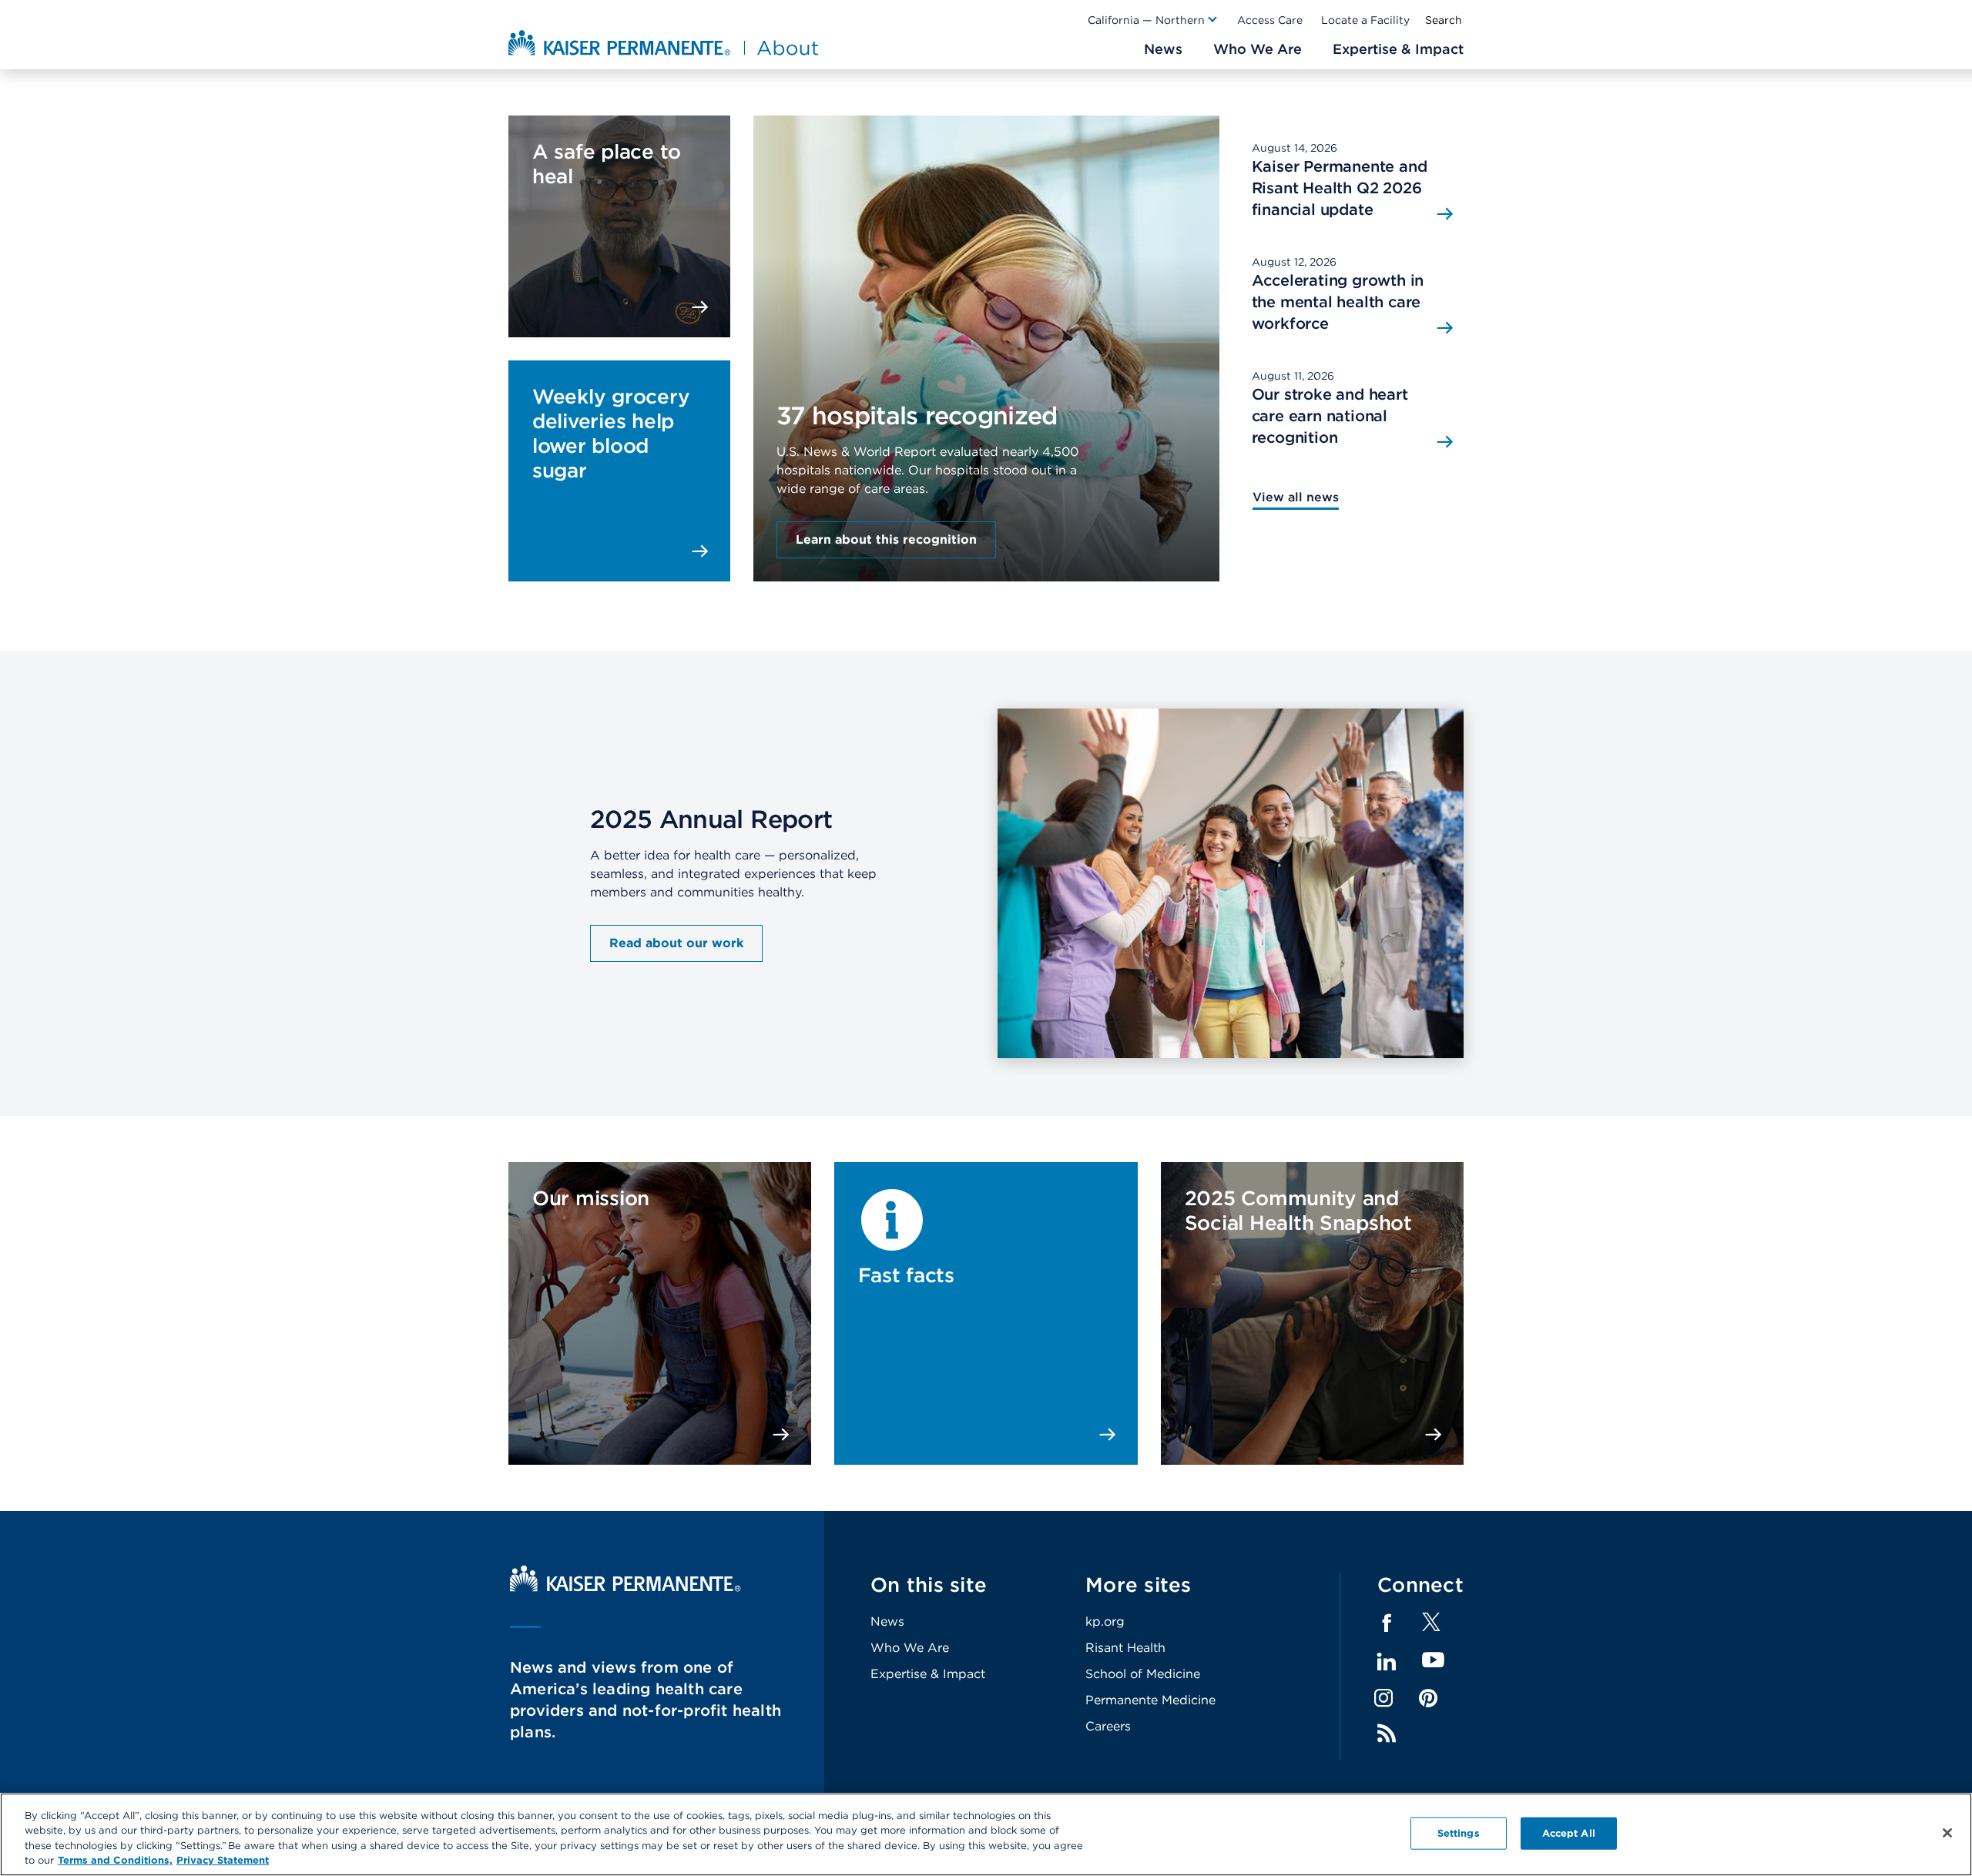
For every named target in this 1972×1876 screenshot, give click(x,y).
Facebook (1387, 1623)
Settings (1459, 1833)
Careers (1108, 1726)
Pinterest (1428, 1698)
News (887, 1621)
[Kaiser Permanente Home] (625, 1588)
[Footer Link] (1431, 1627)
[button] (1153, 20)
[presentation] (986, 307)
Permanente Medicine (1150, 1700)
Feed (1387, 1734)
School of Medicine (1143, 1674)
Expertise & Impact (928, 1674)
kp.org (1105, 1621)
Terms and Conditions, (115, 1860)
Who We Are (910, 1648)
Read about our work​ (676, 943)
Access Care (1270, 20)
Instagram (1383, 1698)
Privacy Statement (223, 1860)
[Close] (1947, 1833)
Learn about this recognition (886, 539)
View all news (1296, 497)
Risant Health (1125, 1648)
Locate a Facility (1365, 20)
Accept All (1569, 1833)
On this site (929, 1585)
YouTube (1433, 1661)
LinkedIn (1387, 1662)
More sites (1139, 1585)
